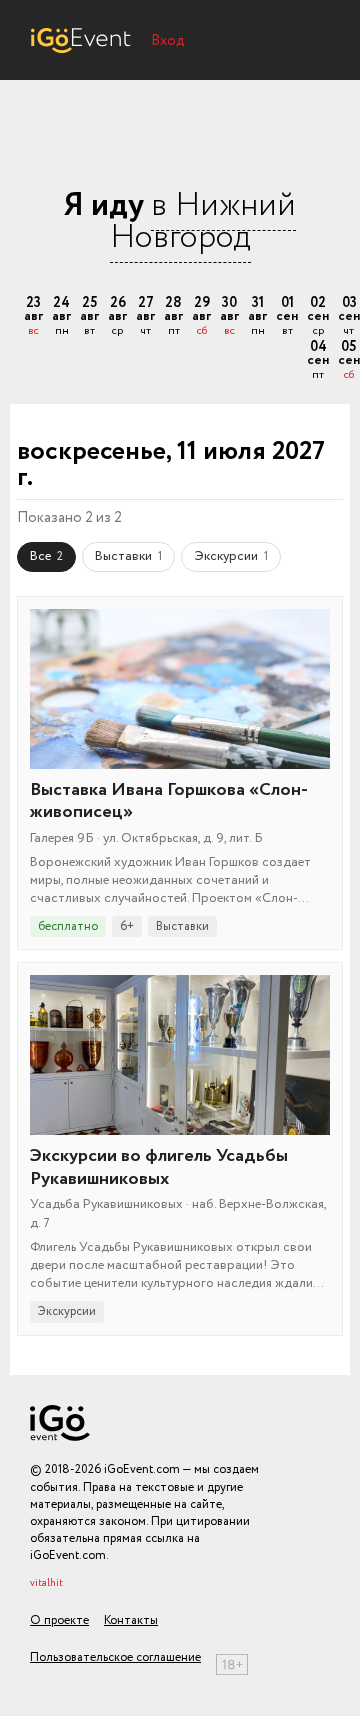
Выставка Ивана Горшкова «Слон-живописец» (169, 801)
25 (89, 316)
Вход (168, 41)
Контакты (131, 1620)
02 (318, 316)
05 (349, 360)
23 (33, 316)
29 (201, 316)
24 (61, 316)
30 (229, 316)
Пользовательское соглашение (115, 1657)
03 (349, 316)
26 (117, 316)
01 (287, 316)
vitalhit (46, 1583)
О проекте (59, 1620)
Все (46, 556)
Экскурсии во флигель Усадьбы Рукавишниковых (159, 1167)
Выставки (128, 556)
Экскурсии (231, 556)
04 (318, 360)
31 (257, 316)
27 (145, 316)
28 (173, 316)
